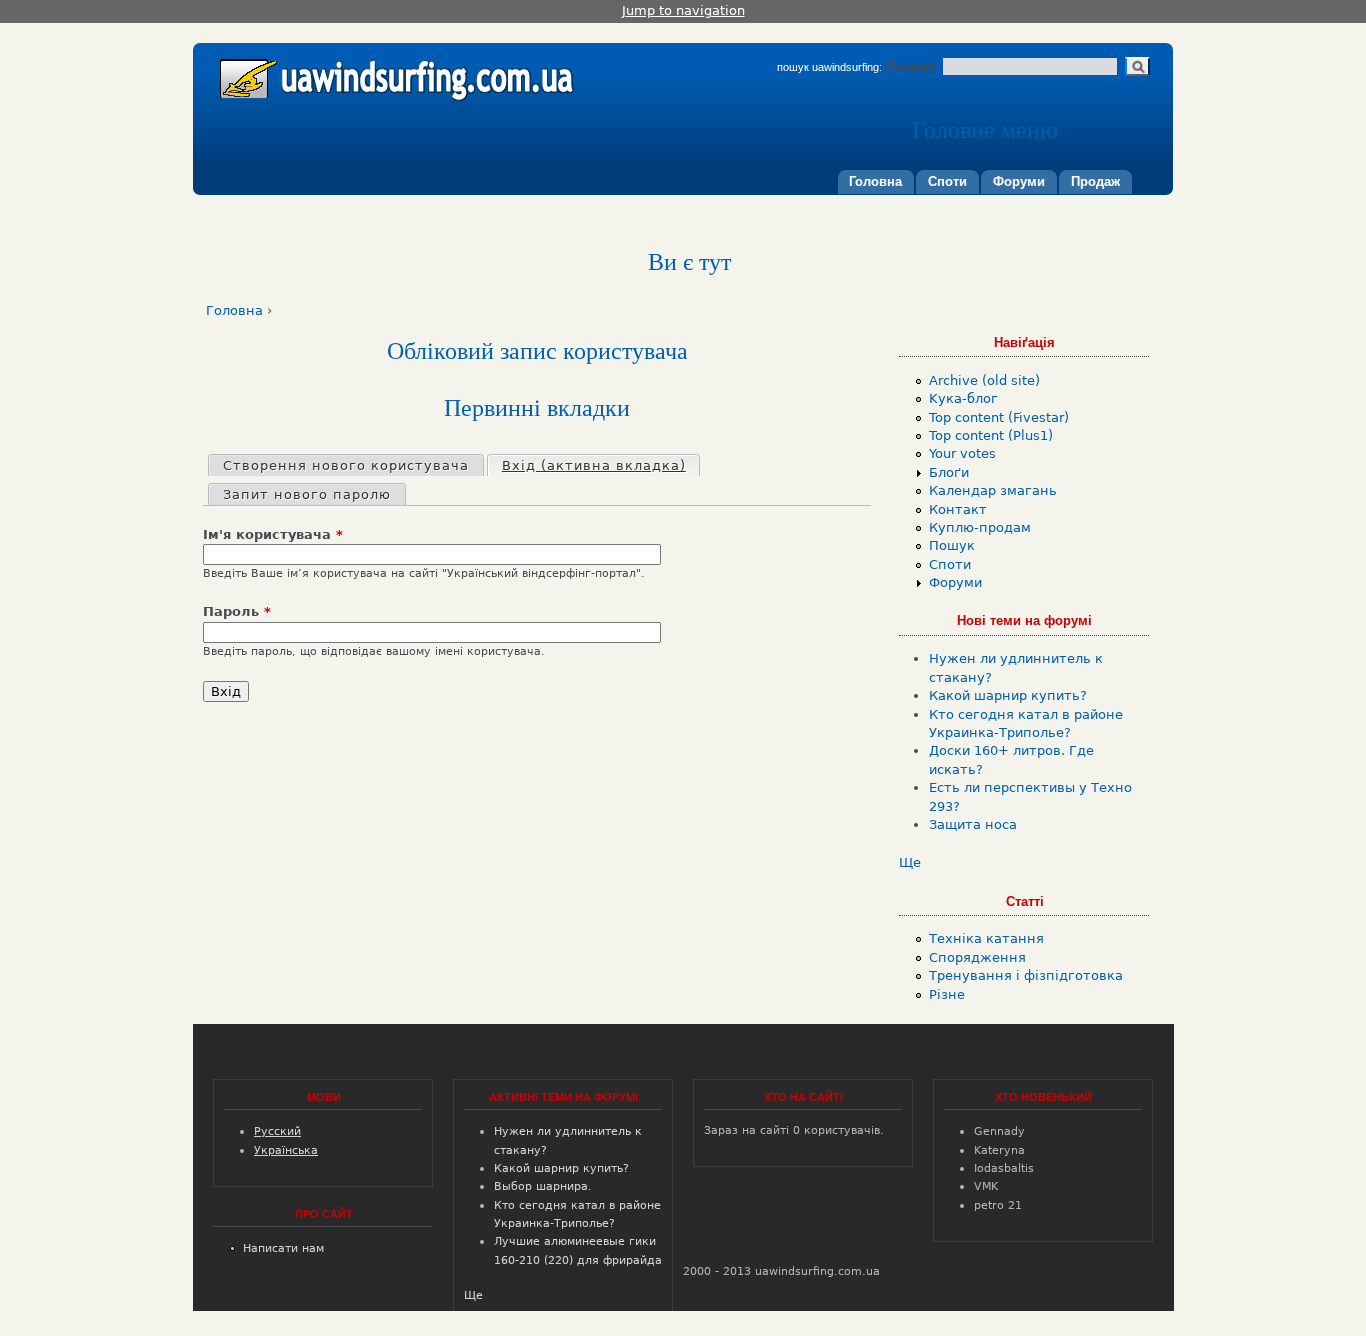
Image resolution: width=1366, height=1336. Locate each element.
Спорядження (977, 957)
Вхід (594, 465)
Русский (277, 1131)
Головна (875, 181)
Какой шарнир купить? (1008, 695)
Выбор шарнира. (543, 1186)
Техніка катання (986, 938)
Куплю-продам (980, 527)
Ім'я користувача (273, 534)
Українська (286, 1150)
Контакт (958, 509)
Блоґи (949, 472)
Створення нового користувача (346, 465)
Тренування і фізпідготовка (1026, 975)
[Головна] (393, 72)
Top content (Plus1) (991, 435)
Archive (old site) (984, 380)
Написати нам (283, 1248)
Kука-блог (963, 398)
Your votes (962, 453)
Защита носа (973, 824)
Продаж (1095, 181)
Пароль (237, 611)
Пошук (914, 66)
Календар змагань (993, 490)
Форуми (1019, 181)
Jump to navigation (683, 10)
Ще (910, 862)
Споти (947, 181)
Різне (947, 994)
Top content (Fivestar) (999, 417)
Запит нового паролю (307, 494)
